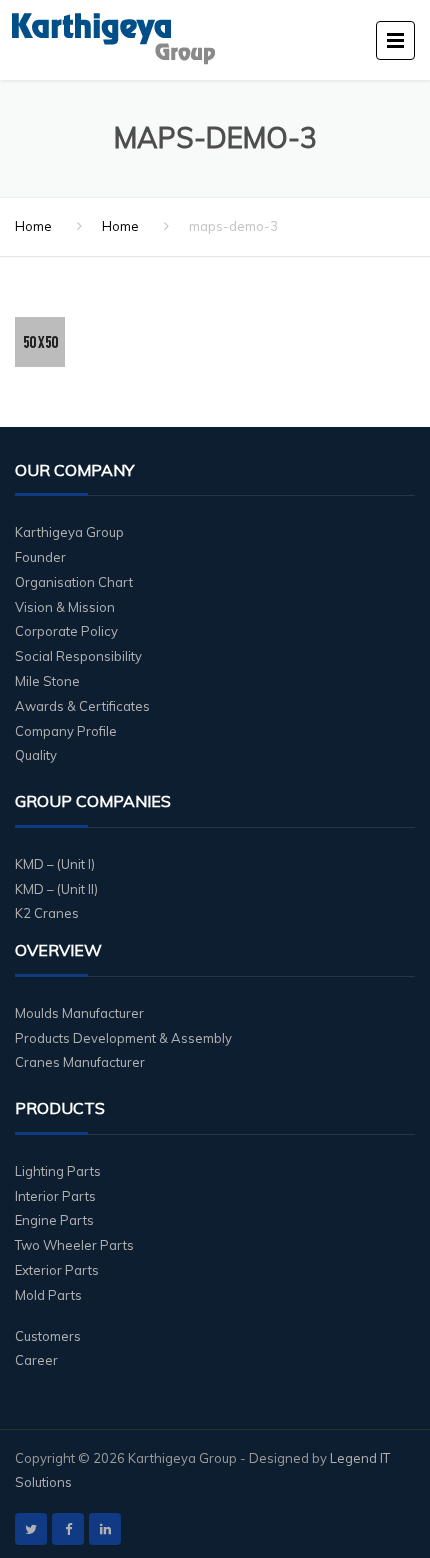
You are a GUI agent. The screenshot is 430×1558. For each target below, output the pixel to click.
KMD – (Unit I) (55, 864)
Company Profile (66, 731)
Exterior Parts (57, 1270)
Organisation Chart (74, 582)
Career (36, 1360)
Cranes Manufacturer (80, 1062)
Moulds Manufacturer (79, 1013)
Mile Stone (47, 681)
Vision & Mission (65, 607)
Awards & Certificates (82, 706)
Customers (48, 1336)
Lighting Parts (58, 1171)
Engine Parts (54, 1220)
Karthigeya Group (69, 532)
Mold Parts (48, 1295)
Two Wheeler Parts (74, 1245)
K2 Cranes (47, 913)
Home (33, 226)
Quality (36, 755)
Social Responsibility (78, 656)
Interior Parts (55, 1196)
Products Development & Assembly (123, 1038)
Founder (40, 557)
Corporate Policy (66, 631)
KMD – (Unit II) (56, 889)
